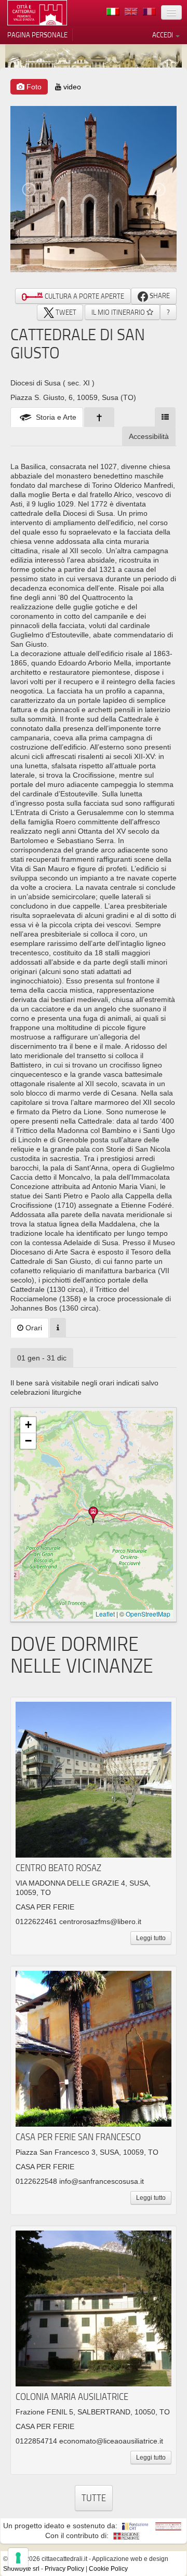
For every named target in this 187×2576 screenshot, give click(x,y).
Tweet (65, 312)
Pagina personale (37, 35)
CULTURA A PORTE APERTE (84, 296)
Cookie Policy (108, 2569)
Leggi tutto (151, 1938)
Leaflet (105, 1614)
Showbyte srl (21, 2569)
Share (159, 296)
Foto (33, 87)
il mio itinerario (119, 312)
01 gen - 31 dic (42, 1358)
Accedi (163, 35)
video (71, 87)
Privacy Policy (64, 2569)
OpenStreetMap (148, 1614)
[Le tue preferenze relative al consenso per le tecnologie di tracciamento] (18, 2558)
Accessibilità (149, 436)
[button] (94, 1515)
